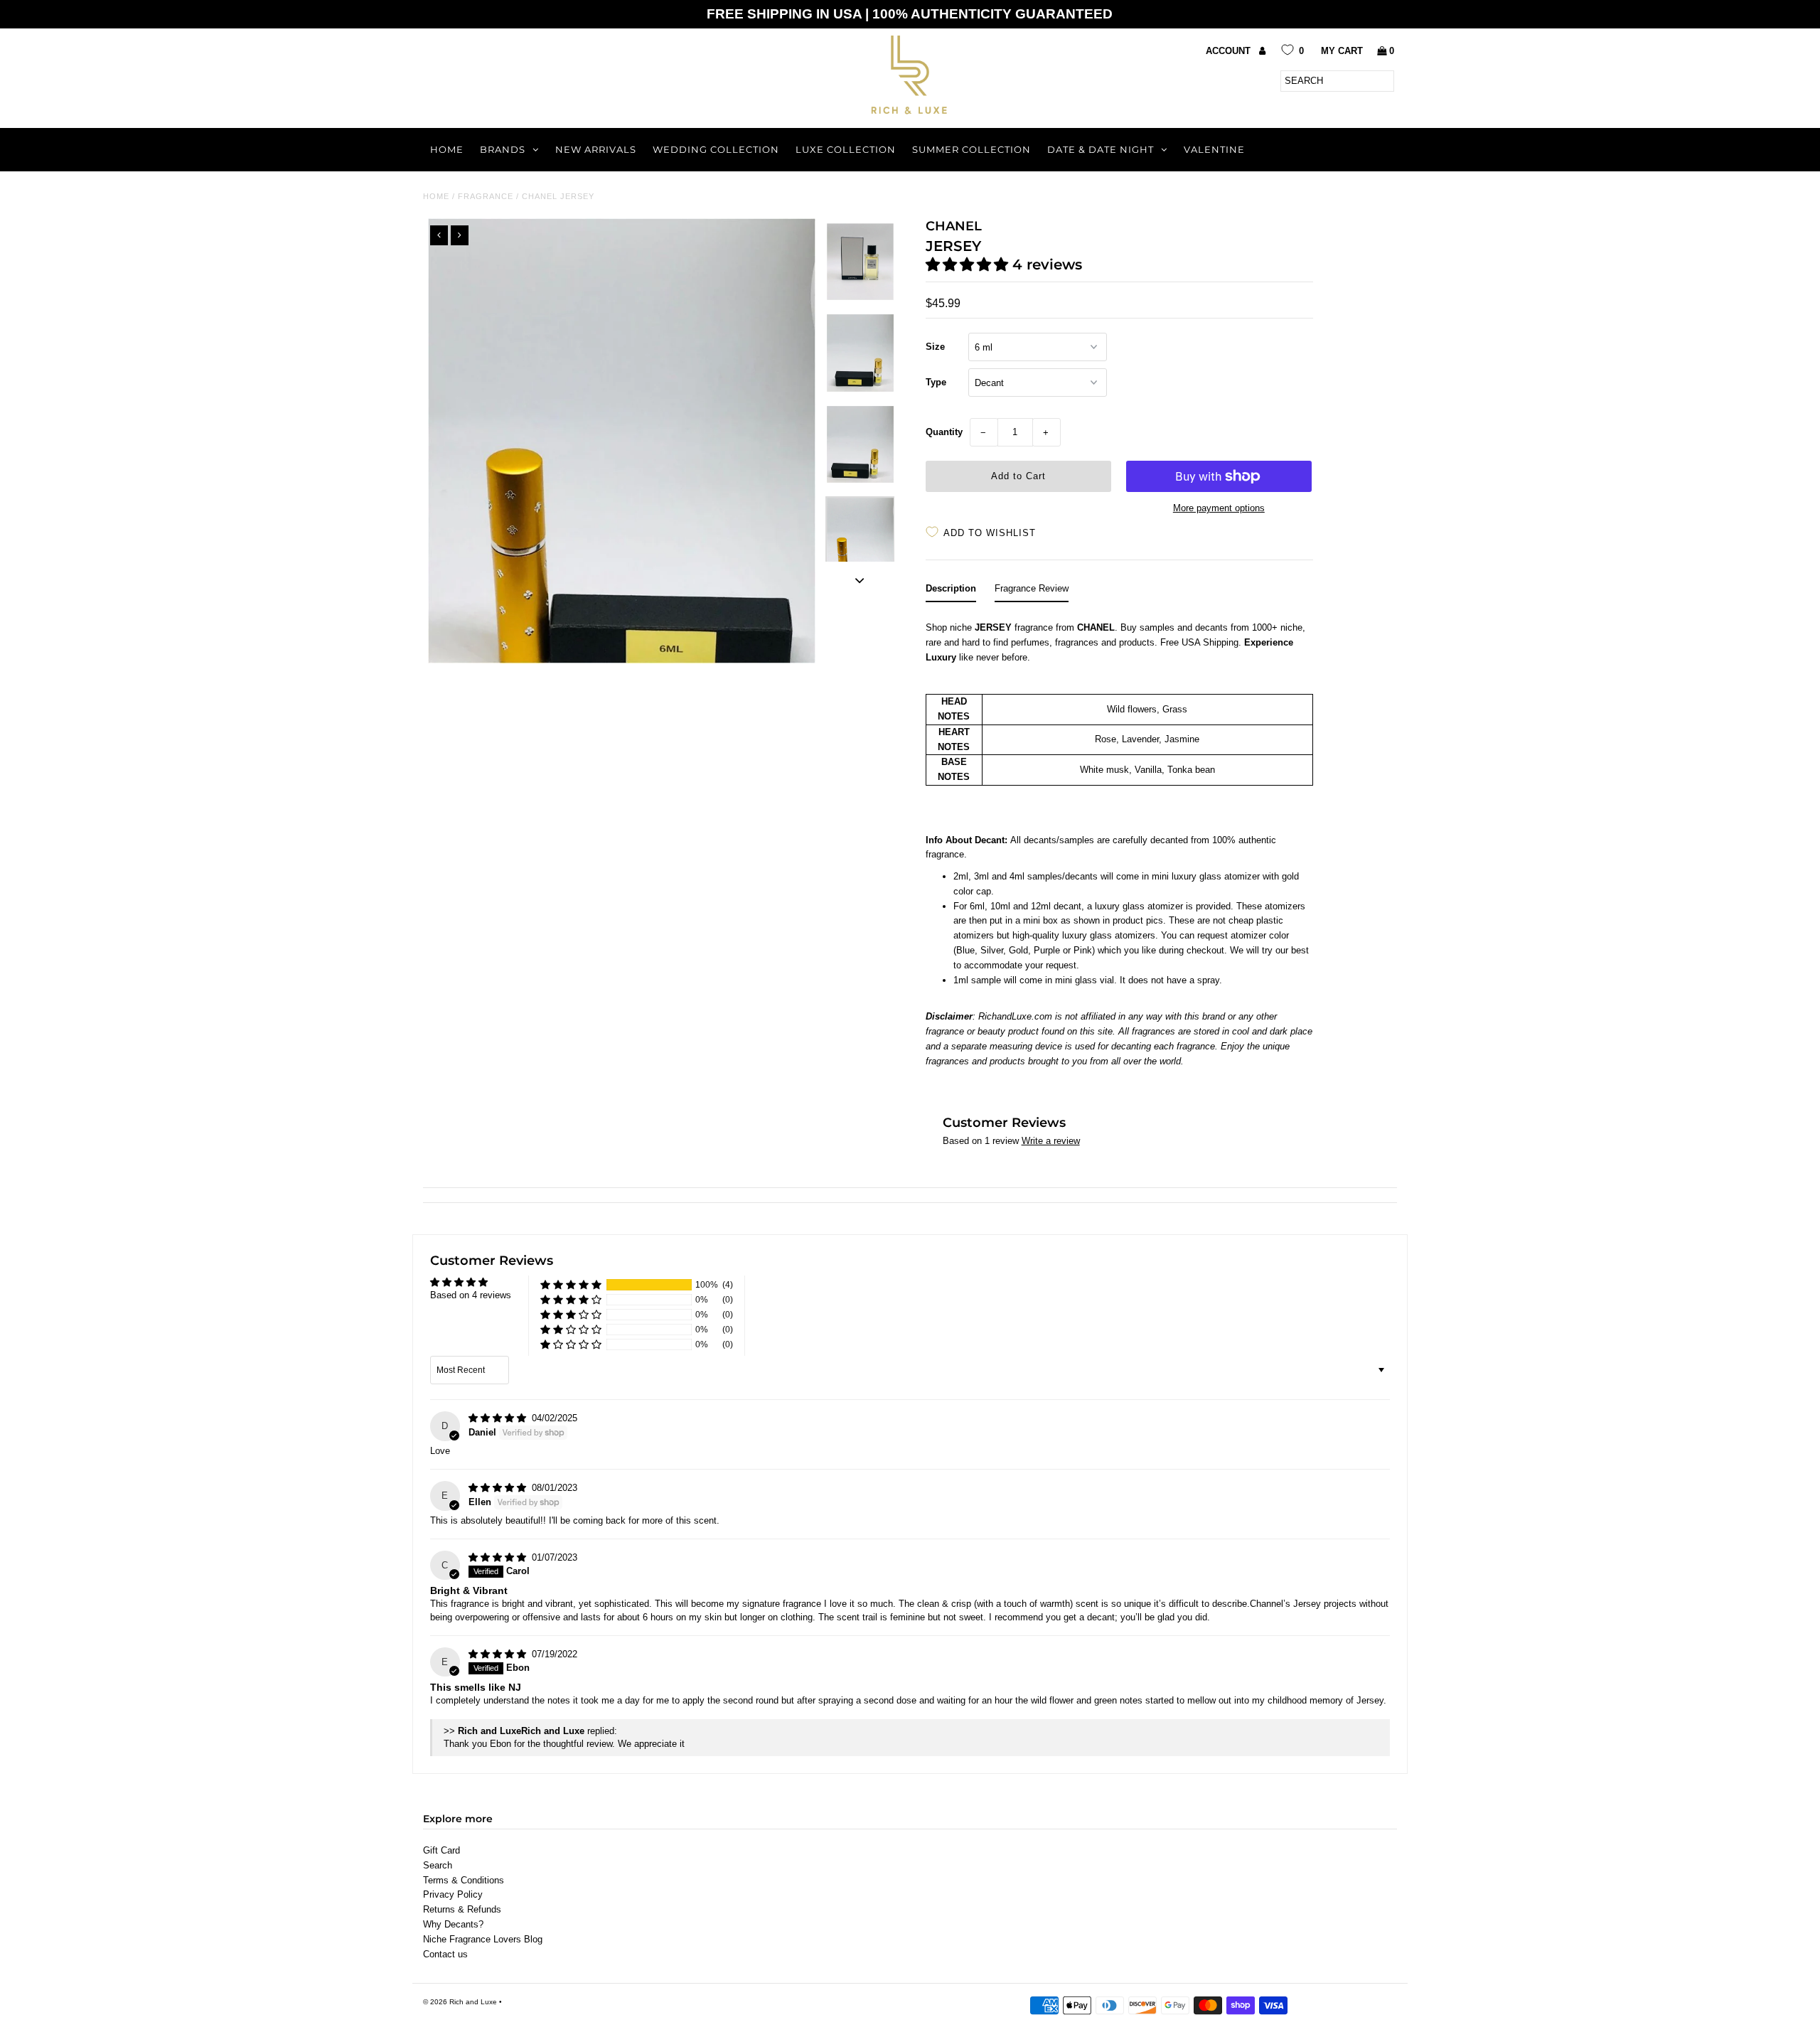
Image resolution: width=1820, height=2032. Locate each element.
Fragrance (486, 196)
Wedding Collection (716, 149)
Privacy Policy (453, 1894)
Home (447, 149)
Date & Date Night (1101, 149)
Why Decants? (453, 1924)
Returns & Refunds (462, 1909)
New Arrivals (596, 149)
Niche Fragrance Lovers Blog (483, 1939)
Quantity (944, 432)
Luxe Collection (846, 149)
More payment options (1219, 508)
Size (935, 347)
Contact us (445, 1954)
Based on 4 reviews (471, 1295)
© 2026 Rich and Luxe (460, 2002)
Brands (503, 149)
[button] (969, 264)
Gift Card (441, 1850)
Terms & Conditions (464, 1880)
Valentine (1214, 149)
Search (438, 1865)
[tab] (951, 592)
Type (936, 382)
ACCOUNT (1230, 51)
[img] (499, 1418)
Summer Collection (971, 149)
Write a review (1051, 1141)
